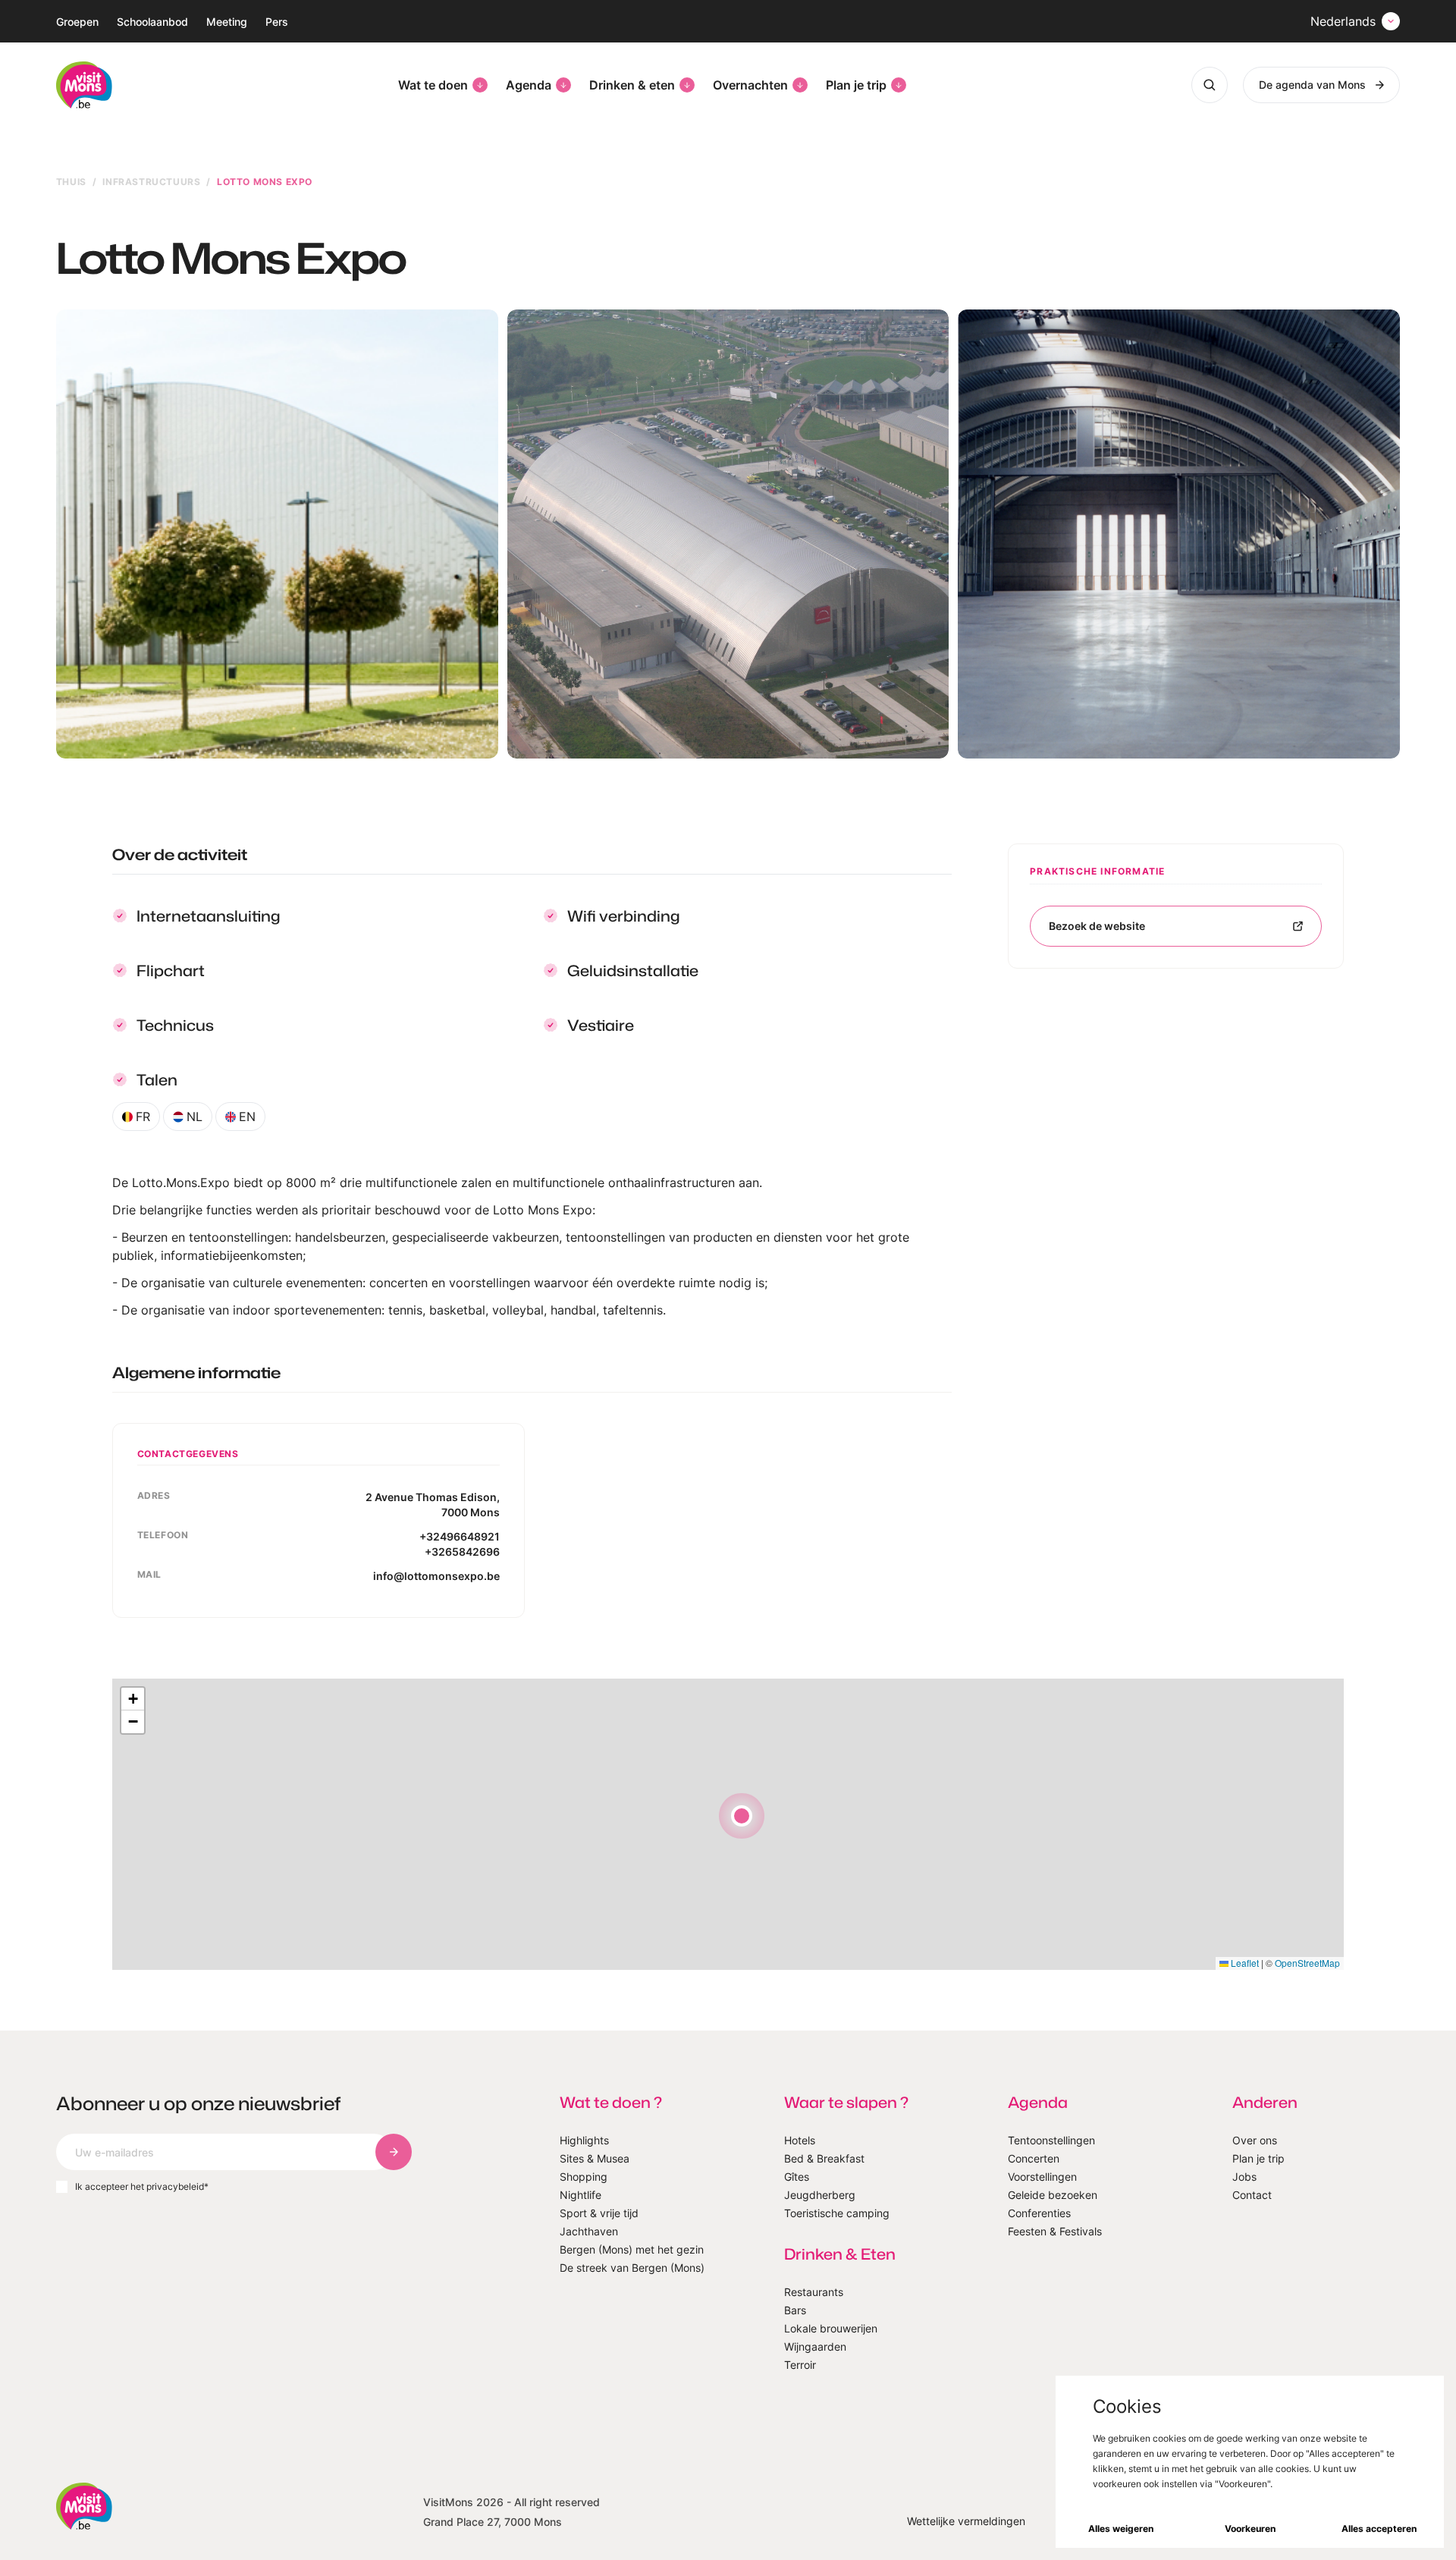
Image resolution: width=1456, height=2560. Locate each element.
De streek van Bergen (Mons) (632, 2268)
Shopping (584, 2177)
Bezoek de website (1097, 926)
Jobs (1244, 2177)
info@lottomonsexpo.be (436, 1576)
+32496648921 (460, 1536)
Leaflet (1244, 1963)
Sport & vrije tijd (599, 2213)
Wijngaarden (815, 2346)
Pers (277, 22)
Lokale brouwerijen (831, 2328)
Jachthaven (589, 2231)
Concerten (1034, 2158)
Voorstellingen (1042, 2177)
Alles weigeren (1121, 2529)
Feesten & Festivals (1055, 2231)
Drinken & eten (632, 85)
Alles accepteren (1379, 2529)
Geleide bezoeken (1053, 2195)
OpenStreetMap (1307, 1963)
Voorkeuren (1250, 2529)
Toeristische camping (837, 2213)
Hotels (800, 2140)
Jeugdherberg (820, 2195)
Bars (795, 2310)
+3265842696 (462, 1552)
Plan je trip (856, 85)
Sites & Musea (595, 2158)
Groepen (77, 22)
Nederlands (1343, 21)
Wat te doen (433, 85)
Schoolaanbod (152, 22)
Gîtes (797, 2177)
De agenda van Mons (1312, 85)
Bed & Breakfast (824, 2158)
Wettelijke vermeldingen (966, 2521)
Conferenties (1039, 2213)
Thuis (71, 182)
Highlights (584, 2140)
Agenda (529, 85)
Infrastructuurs (151, 182)
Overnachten (750, 85)
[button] (742, 1816)
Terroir (800, 2365)
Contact (1252, 2195)
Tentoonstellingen (1051, 2140)
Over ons (1255, 2140)
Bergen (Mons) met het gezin (632, 2249)
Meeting (227, 22)
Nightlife (581, 2195)
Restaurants (814, 2292)
